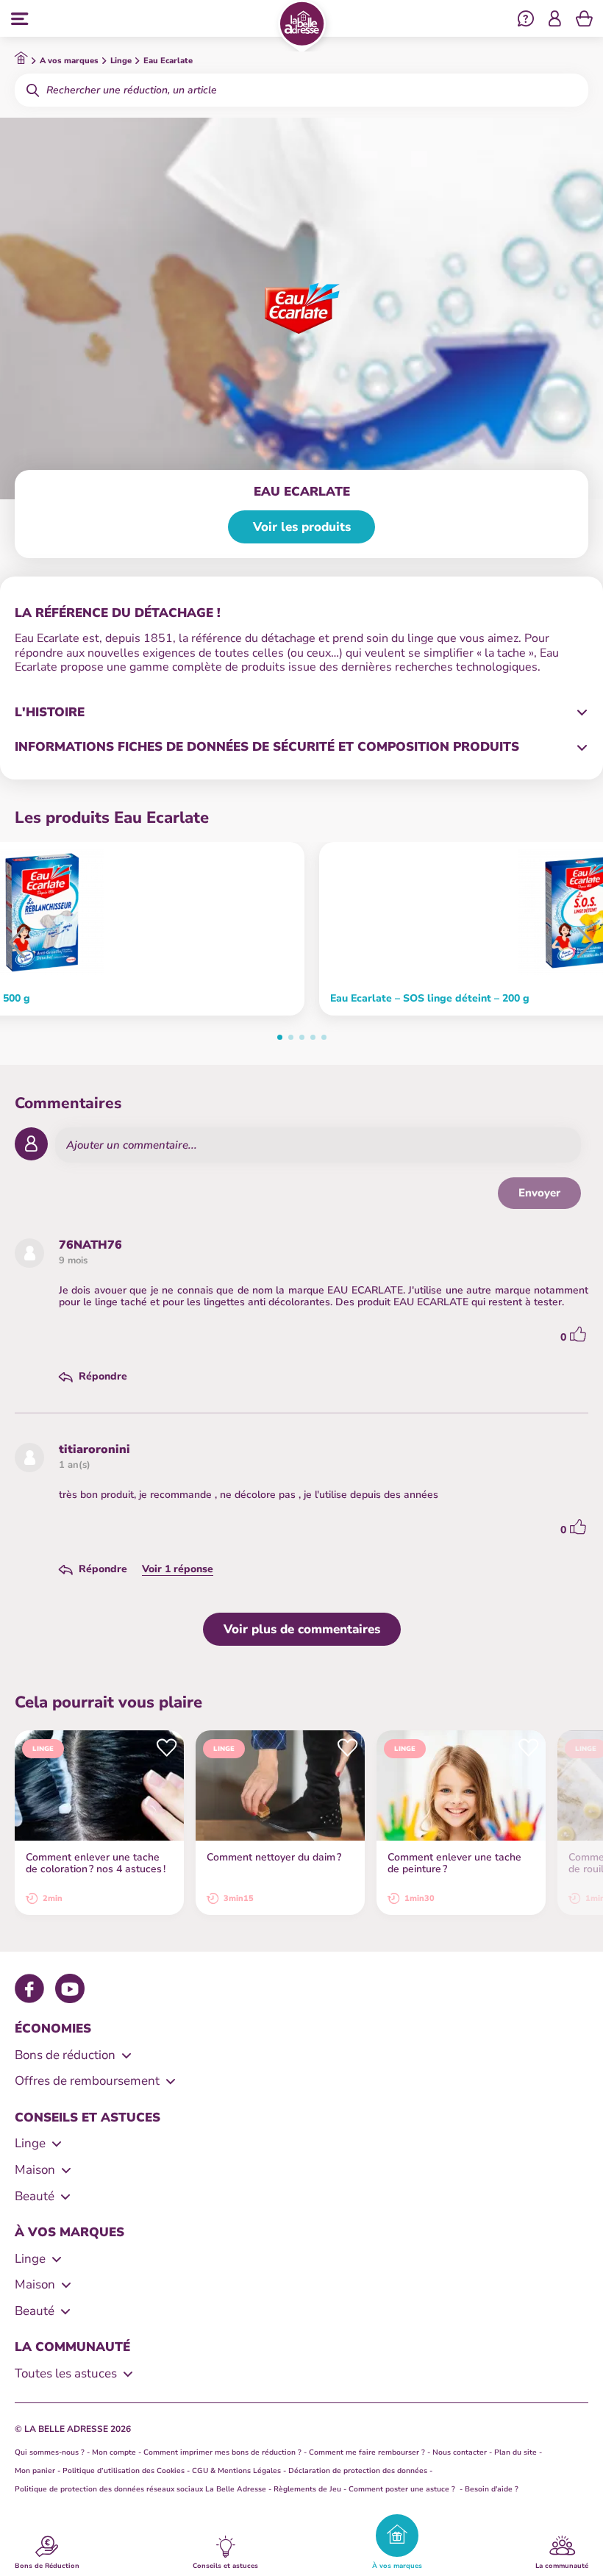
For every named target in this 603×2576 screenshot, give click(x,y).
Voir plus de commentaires (302, 1629)
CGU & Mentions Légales (236, 2471)
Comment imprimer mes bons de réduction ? (222, 2452)
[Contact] (526, 21)
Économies (53, 2029)
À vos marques (397, 2565)
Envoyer (539, 1193)
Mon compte (114, 2452)
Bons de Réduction (47, 2565)
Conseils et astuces (225, 2565)
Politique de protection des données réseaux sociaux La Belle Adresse (140, 2489)
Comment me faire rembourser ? (367, 2452)
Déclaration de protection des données (358, 2471)
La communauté (562, 2565)
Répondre (103, 1377)
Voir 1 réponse (178, 1569)
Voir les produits (302, 527)
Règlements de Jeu (307, 2489)
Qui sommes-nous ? (50, 2452)
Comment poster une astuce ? (403, 2489)
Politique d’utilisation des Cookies (124, 2471)
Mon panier (35, 2471)
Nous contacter (460, 2452)
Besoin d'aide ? (492, 2489)
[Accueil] (302, 26)
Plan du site (515, 2452)
